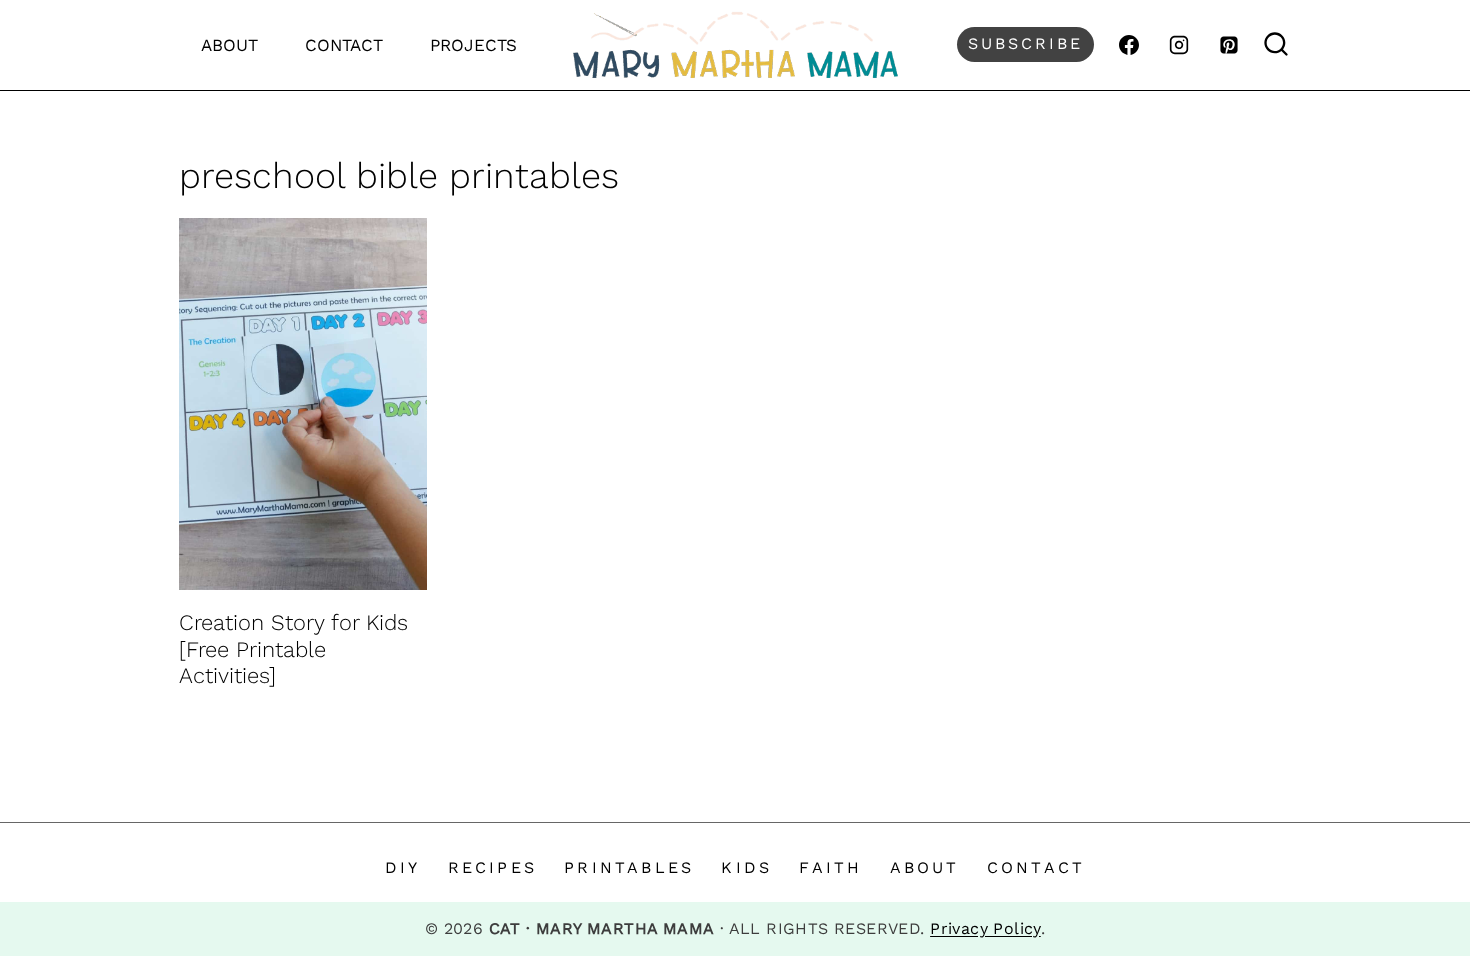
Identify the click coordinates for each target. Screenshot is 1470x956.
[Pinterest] (1229, 45)
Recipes (492, 867)
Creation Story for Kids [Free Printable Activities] (293, 649)
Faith (830, 867)
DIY (403, 867)
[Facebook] (1129, 45)
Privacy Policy (985, 928)
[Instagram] (1179, 45)
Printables (629, 867)
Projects (473, 45)
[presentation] (303, 404)
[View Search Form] (1276, 44)
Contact (344, 45)
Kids (746, 867)
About (229, 45)
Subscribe (1025, 43)
